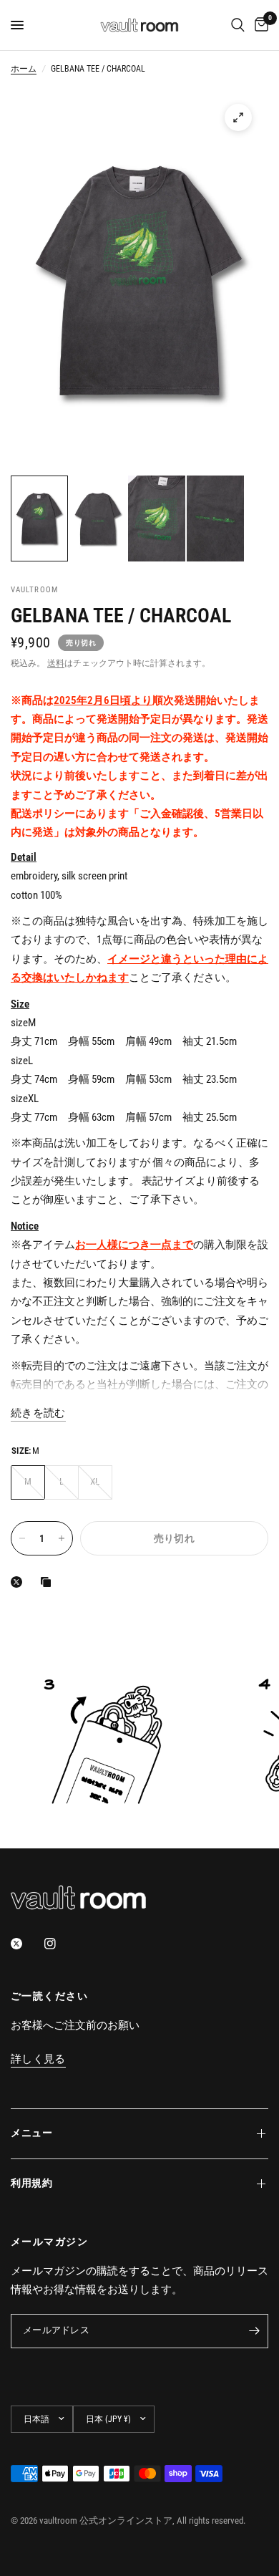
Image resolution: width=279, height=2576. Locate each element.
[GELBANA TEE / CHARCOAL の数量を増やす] (62, 1538)
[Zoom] (238, 117)
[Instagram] (60, 1944)
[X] (19, 1582)
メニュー (32, 2133)
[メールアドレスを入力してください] (254, 2331)
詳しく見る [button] (38, 2059)
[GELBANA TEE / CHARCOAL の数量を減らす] (22, 1538)
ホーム (24, 69)
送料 (56, 663)
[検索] (238, 25)
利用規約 (32, 2183)
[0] (259, 25)
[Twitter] (26, 1944)
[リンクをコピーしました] (49, 1582)
